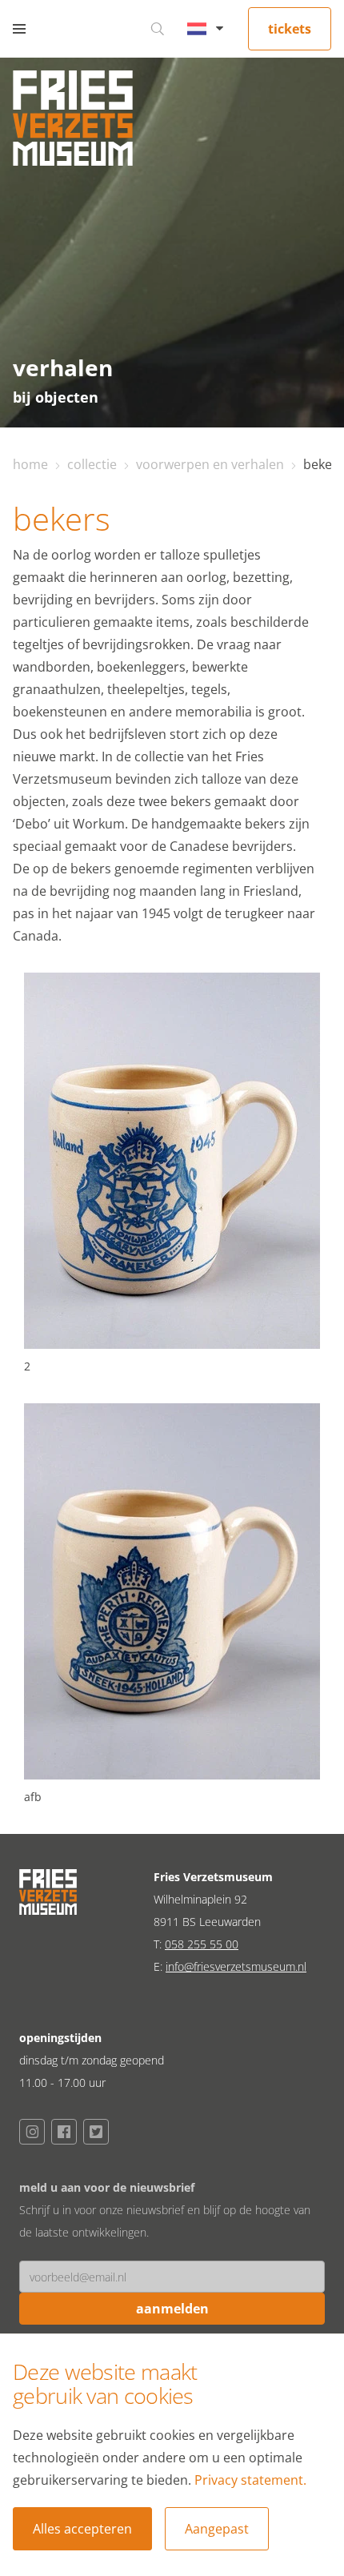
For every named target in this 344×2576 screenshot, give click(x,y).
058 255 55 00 (202, 1944)
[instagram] (32, 2132)
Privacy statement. (250, 2480)
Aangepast (217, 2529)
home (30, 464)
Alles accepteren (82, 2529)
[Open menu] (19, 29)
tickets (290, 29)
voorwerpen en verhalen (210, 464)
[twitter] (96, 2132)
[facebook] (64, 2132)
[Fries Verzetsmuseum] (73, 118)
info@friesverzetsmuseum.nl (236, 1966)
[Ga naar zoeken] (158, 29)
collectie (92, 464)
